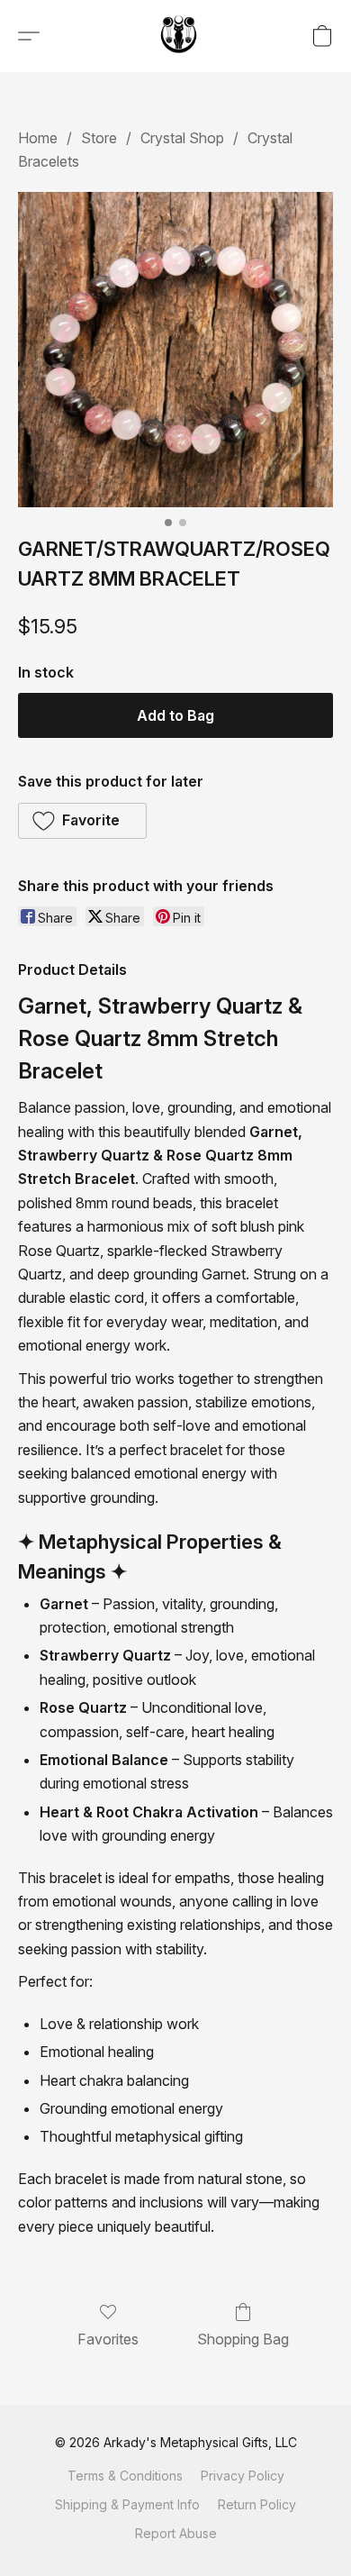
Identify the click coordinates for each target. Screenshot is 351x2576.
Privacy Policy (243, 2476)
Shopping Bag (243, 2339)
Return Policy (257, 2504)
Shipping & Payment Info (127, 2504)
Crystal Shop (182, 138)
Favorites (108, 2339)
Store (99, 138)
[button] (180, 36)
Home (38, 138)
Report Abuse (176, 2533)
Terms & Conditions (125, 2476)
